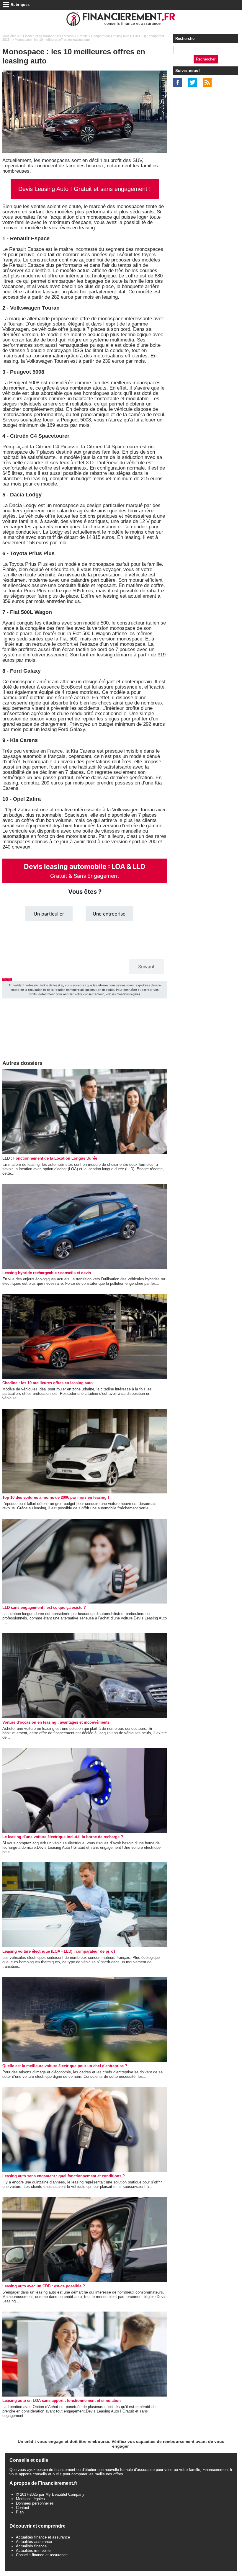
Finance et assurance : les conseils (48, 36)
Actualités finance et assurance (43, 2537)
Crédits (82, 36)
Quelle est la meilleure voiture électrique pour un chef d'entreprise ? (65, 2066)
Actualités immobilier (34, 2550)
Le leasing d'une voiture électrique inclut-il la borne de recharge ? (63, 1837)
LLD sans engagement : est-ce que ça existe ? (44, 1607)
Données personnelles (35, 2503)
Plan (20, 2512)
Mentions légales (30, 2499)
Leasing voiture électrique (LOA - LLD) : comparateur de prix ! (59, 1951)
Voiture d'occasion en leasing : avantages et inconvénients (56, 1722)
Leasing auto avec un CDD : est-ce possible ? (44, 2286)
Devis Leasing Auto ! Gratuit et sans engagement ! (85, 189)
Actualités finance (31, 2546)
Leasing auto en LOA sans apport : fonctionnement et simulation (62, 2401)
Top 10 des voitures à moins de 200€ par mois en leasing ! (56, 1497)
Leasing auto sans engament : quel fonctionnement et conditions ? (64, 2176)
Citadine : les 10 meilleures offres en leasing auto (48, 1383)
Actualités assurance (34, 2542)
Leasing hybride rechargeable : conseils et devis (47, 1273)
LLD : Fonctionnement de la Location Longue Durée (50, 1158)
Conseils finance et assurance (42, 2555)
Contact (23, 2508)
